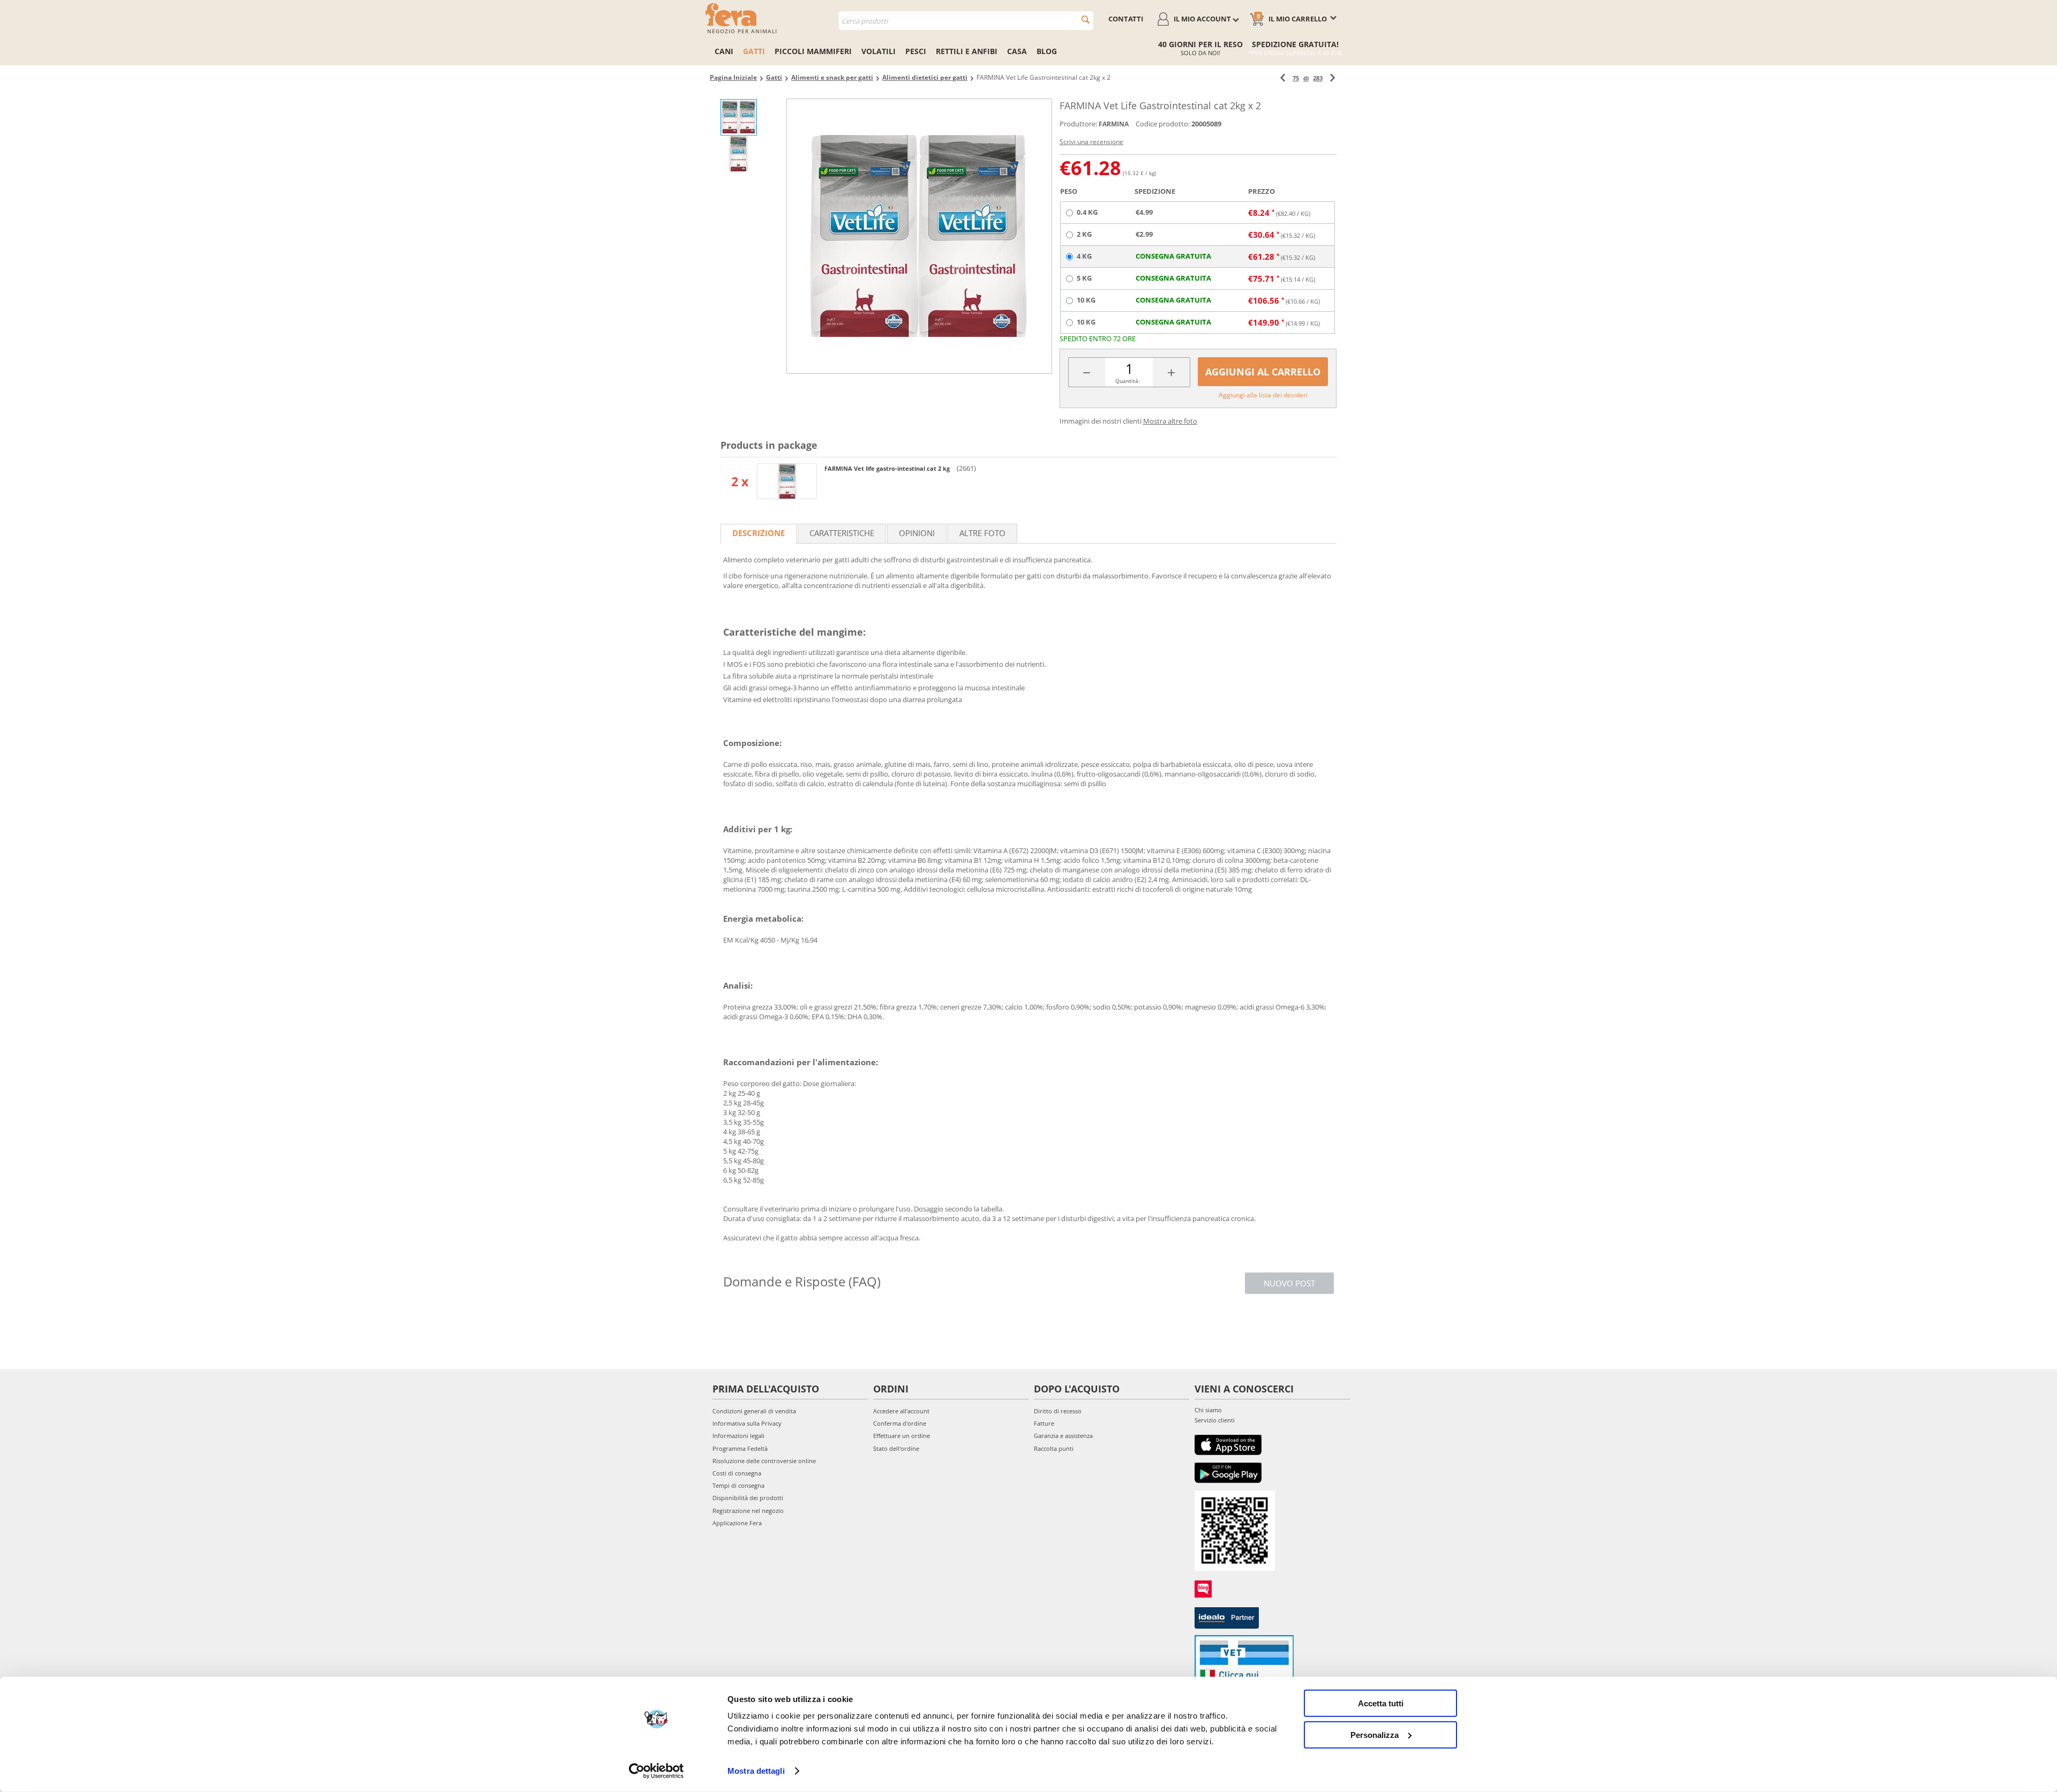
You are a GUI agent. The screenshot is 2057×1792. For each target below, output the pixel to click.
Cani (724, 51)
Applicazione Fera (737, 1523)
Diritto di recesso (1058, 1411)
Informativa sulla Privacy (747, 1423)
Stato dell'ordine (896, 1448)
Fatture (1044, 1423)
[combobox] (966, 21)
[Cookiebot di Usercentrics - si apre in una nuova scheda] (656, 1771)
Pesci (916, 51)
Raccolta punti (1054, 1448)
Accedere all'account (901, 1411)
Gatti (754, 51)
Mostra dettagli (756, 1771)
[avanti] (1332, 78)
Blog (1047, 51)
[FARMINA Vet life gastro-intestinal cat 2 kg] (787, 481)
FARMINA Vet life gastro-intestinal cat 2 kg (888, 468)
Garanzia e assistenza (1063, 1436)
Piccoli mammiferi (813, 51)
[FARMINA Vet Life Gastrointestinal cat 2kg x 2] (919, 236)
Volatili (879, 51)
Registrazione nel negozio (748, 1511)
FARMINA (1114, 124)
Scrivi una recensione (1091, 142)
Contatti (1126, 19)
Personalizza (1375, 1734)
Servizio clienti (1215, 1420)
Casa (1017, 51)
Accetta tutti (1381, 1703)
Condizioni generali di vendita (754, 1411)
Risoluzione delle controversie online (764, 1461)
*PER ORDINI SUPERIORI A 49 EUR (1295, 53)
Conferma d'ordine (900, 1423)
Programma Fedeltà (740, 1448)
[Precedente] (1283, 78)
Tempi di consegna (738, 1485)
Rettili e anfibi (967, 51)
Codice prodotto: (1163, 124)
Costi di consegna (737, 1473)
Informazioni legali (738, 1436)
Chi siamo (1208, 1410)
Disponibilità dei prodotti (748, 1498)
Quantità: (1128, 381)
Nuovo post (1289, 1283)
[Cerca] (1086, 20)
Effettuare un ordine (902, 1436)
